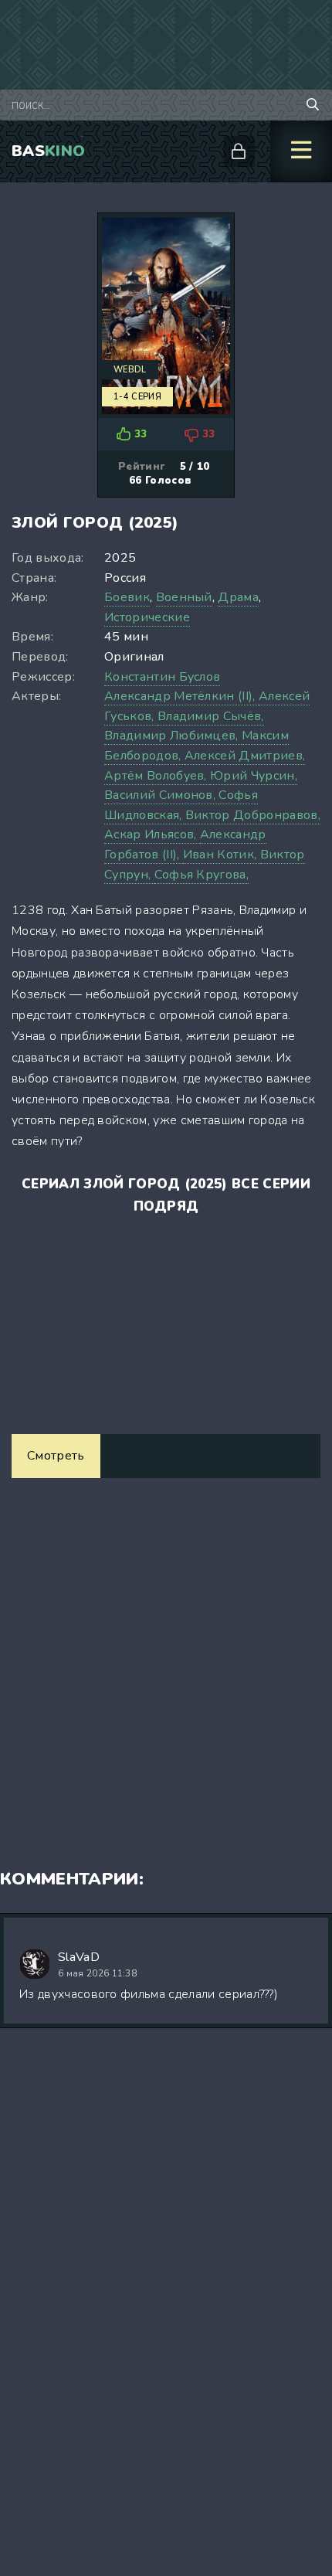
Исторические (147, 617)
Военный (184, 597)
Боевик (127, 597)
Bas (48, 151)
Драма (238, 597)
